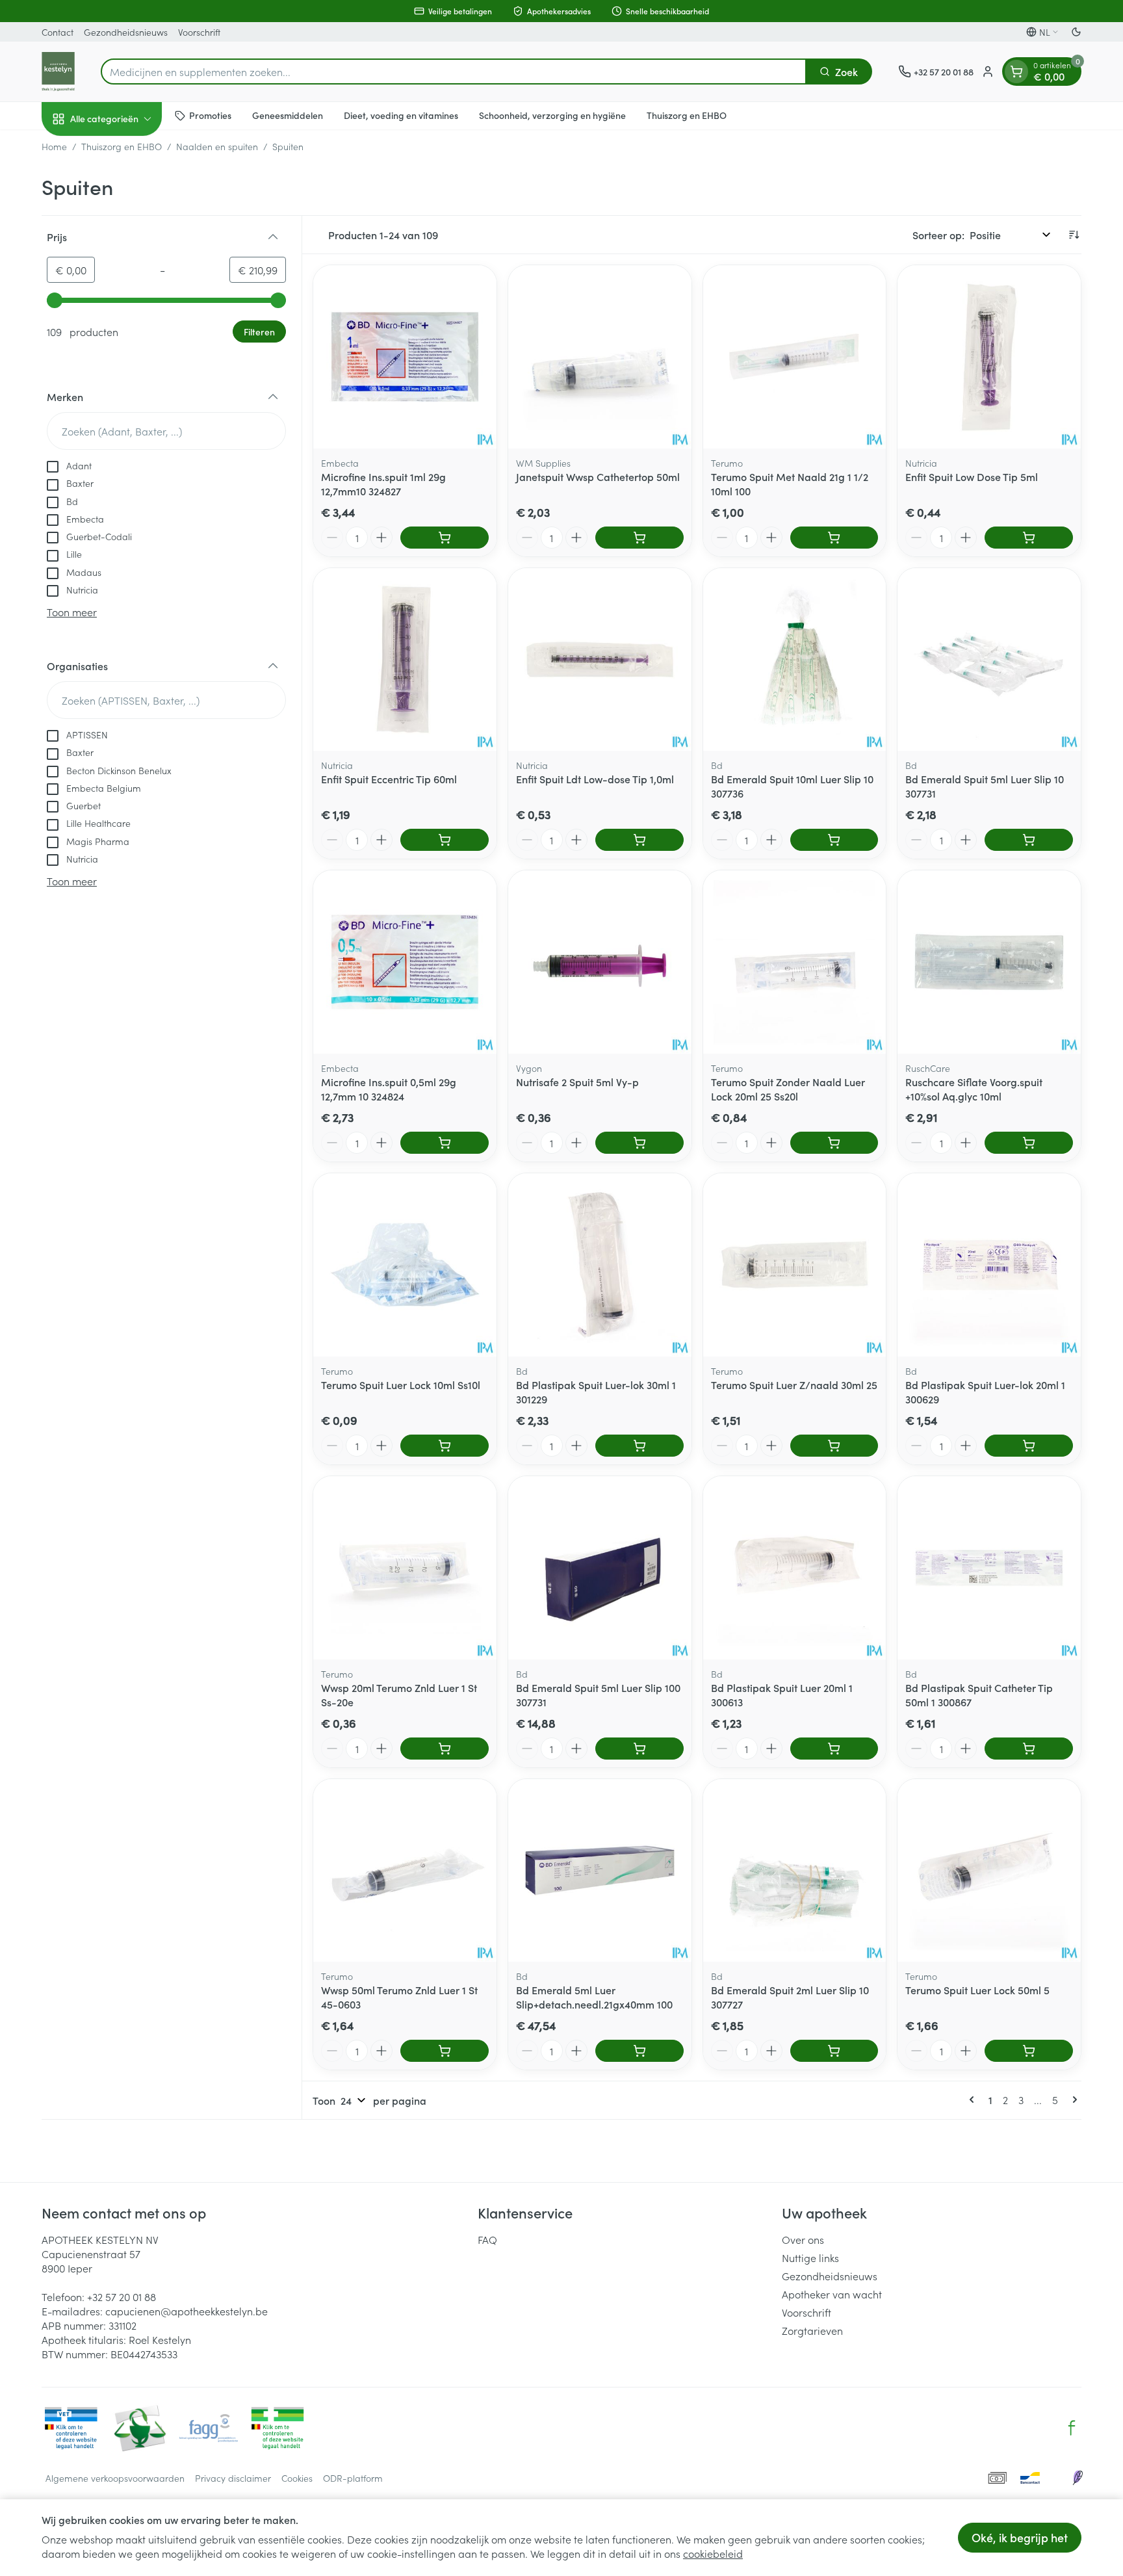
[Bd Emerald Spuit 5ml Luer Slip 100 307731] (600, 1568)
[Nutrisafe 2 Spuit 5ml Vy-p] (600, 962)
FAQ (487, 2239)
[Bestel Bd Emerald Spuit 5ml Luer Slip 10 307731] (1029, 840)
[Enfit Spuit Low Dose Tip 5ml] (989, 357)
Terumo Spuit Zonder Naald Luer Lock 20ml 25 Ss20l (788, 1089)
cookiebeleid (713, 2553)
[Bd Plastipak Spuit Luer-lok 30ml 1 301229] (600, 1265)
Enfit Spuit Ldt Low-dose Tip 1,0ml (595, 779)
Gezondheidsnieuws (126, 32)
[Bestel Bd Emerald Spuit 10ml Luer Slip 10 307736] (834, 840)
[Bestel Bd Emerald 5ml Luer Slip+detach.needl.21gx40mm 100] (639, 2051)
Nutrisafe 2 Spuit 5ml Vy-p (577, 1082)
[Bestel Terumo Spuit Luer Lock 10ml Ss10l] (445, 1446)
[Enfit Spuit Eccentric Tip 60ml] (405, 660)
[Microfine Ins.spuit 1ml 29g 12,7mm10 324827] (405, 357)
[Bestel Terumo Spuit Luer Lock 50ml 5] (1029, 2051)
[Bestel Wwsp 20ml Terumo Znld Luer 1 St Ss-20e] (445, 1749)
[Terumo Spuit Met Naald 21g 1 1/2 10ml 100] (795, 357)
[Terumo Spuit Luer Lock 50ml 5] (989, 1871)
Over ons (803, 2239)
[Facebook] (1072, 2428)
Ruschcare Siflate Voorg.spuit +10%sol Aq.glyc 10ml (974, 1089)
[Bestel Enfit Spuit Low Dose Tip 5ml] (1029, 538)
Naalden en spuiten (217, 146)
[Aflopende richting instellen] (1074, 235)
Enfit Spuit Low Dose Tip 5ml (972, 476)
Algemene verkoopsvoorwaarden (115, 2478)
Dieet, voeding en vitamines (401, 115)
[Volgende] (1072, 2100)
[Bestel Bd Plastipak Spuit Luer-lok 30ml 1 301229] (639, 1446)
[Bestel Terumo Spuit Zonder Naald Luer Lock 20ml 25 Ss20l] (834, 1143)
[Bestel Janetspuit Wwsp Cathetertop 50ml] (639, 538)
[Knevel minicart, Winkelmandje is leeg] (1016, 72)
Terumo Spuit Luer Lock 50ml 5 (977, 1990)
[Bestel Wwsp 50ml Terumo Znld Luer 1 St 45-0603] (445, 2051)
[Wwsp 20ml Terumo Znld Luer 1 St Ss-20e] (405, 1568)
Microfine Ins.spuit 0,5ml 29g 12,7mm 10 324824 (389, 1089)
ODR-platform (353, 2478)
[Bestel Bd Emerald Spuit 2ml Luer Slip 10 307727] (834, 2051)
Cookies (297, 2478)
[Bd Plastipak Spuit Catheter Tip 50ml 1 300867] (989, 1568)
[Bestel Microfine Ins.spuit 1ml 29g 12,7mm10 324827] (445, 538)
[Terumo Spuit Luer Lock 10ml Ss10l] (405, 1265)
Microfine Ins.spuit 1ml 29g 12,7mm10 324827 (383, 484)
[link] (974, 2100)
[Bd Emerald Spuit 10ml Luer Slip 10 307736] (795, 660)
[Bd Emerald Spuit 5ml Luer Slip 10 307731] (989, 660)
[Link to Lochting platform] (1078, 2478)
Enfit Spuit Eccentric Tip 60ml (389, 779)
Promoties (210, 115)
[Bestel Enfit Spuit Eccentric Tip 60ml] (445, 840)
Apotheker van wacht (832, 2294)
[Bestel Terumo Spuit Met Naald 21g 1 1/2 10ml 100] (834, 538)
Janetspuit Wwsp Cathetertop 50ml (598, 476)
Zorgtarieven (812, 2330)
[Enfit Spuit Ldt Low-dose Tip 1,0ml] (600, 660)
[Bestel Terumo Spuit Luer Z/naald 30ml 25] (834, 1446)
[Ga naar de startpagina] (58, 72)
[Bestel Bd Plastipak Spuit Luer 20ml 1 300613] (834, 1749)
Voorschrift (199, 32)
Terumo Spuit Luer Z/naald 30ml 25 (794, 1385)
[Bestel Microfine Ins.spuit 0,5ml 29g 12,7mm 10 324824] (445, 1143)
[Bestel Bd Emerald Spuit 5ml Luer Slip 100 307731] (639, 1749)
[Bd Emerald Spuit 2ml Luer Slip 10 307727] (795, 1871)
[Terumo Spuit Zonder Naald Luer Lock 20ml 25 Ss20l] (795, 962)
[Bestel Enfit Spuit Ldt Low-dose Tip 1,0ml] (639, 840)
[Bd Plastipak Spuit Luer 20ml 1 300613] (795, 1568)
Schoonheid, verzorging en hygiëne (552, 115)
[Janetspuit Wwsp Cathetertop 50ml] (600, 357)
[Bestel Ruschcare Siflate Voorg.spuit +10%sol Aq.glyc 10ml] (1029, 1143)
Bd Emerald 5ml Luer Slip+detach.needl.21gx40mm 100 (594, 1997)
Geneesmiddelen (288, 115)
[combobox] (454, 72)
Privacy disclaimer (233, 2478)
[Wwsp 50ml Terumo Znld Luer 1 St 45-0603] (405, 1871)
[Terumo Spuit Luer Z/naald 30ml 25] (795, 1265)
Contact (58, 32)
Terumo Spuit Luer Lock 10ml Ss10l (401, 1385)
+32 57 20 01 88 (122, 2296)
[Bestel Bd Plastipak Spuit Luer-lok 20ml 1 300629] (1029, 1446)
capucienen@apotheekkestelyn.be (187, 2311)
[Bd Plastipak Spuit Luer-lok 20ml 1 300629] (989, 1265)
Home (54, 146)
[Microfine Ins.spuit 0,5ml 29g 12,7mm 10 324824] (405, 962)
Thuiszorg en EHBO (687, 115)
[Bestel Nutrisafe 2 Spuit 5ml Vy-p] (639, 1143)
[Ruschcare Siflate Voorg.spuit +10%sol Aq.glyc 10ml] (989, 962)
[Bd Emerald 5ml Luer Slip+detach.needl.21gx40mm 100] (600, 1871)
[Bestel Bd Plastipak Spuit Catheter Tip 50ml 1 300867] (1029, 1749)
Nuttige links (810, 2257)
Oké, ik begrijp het (1020, 2537)
